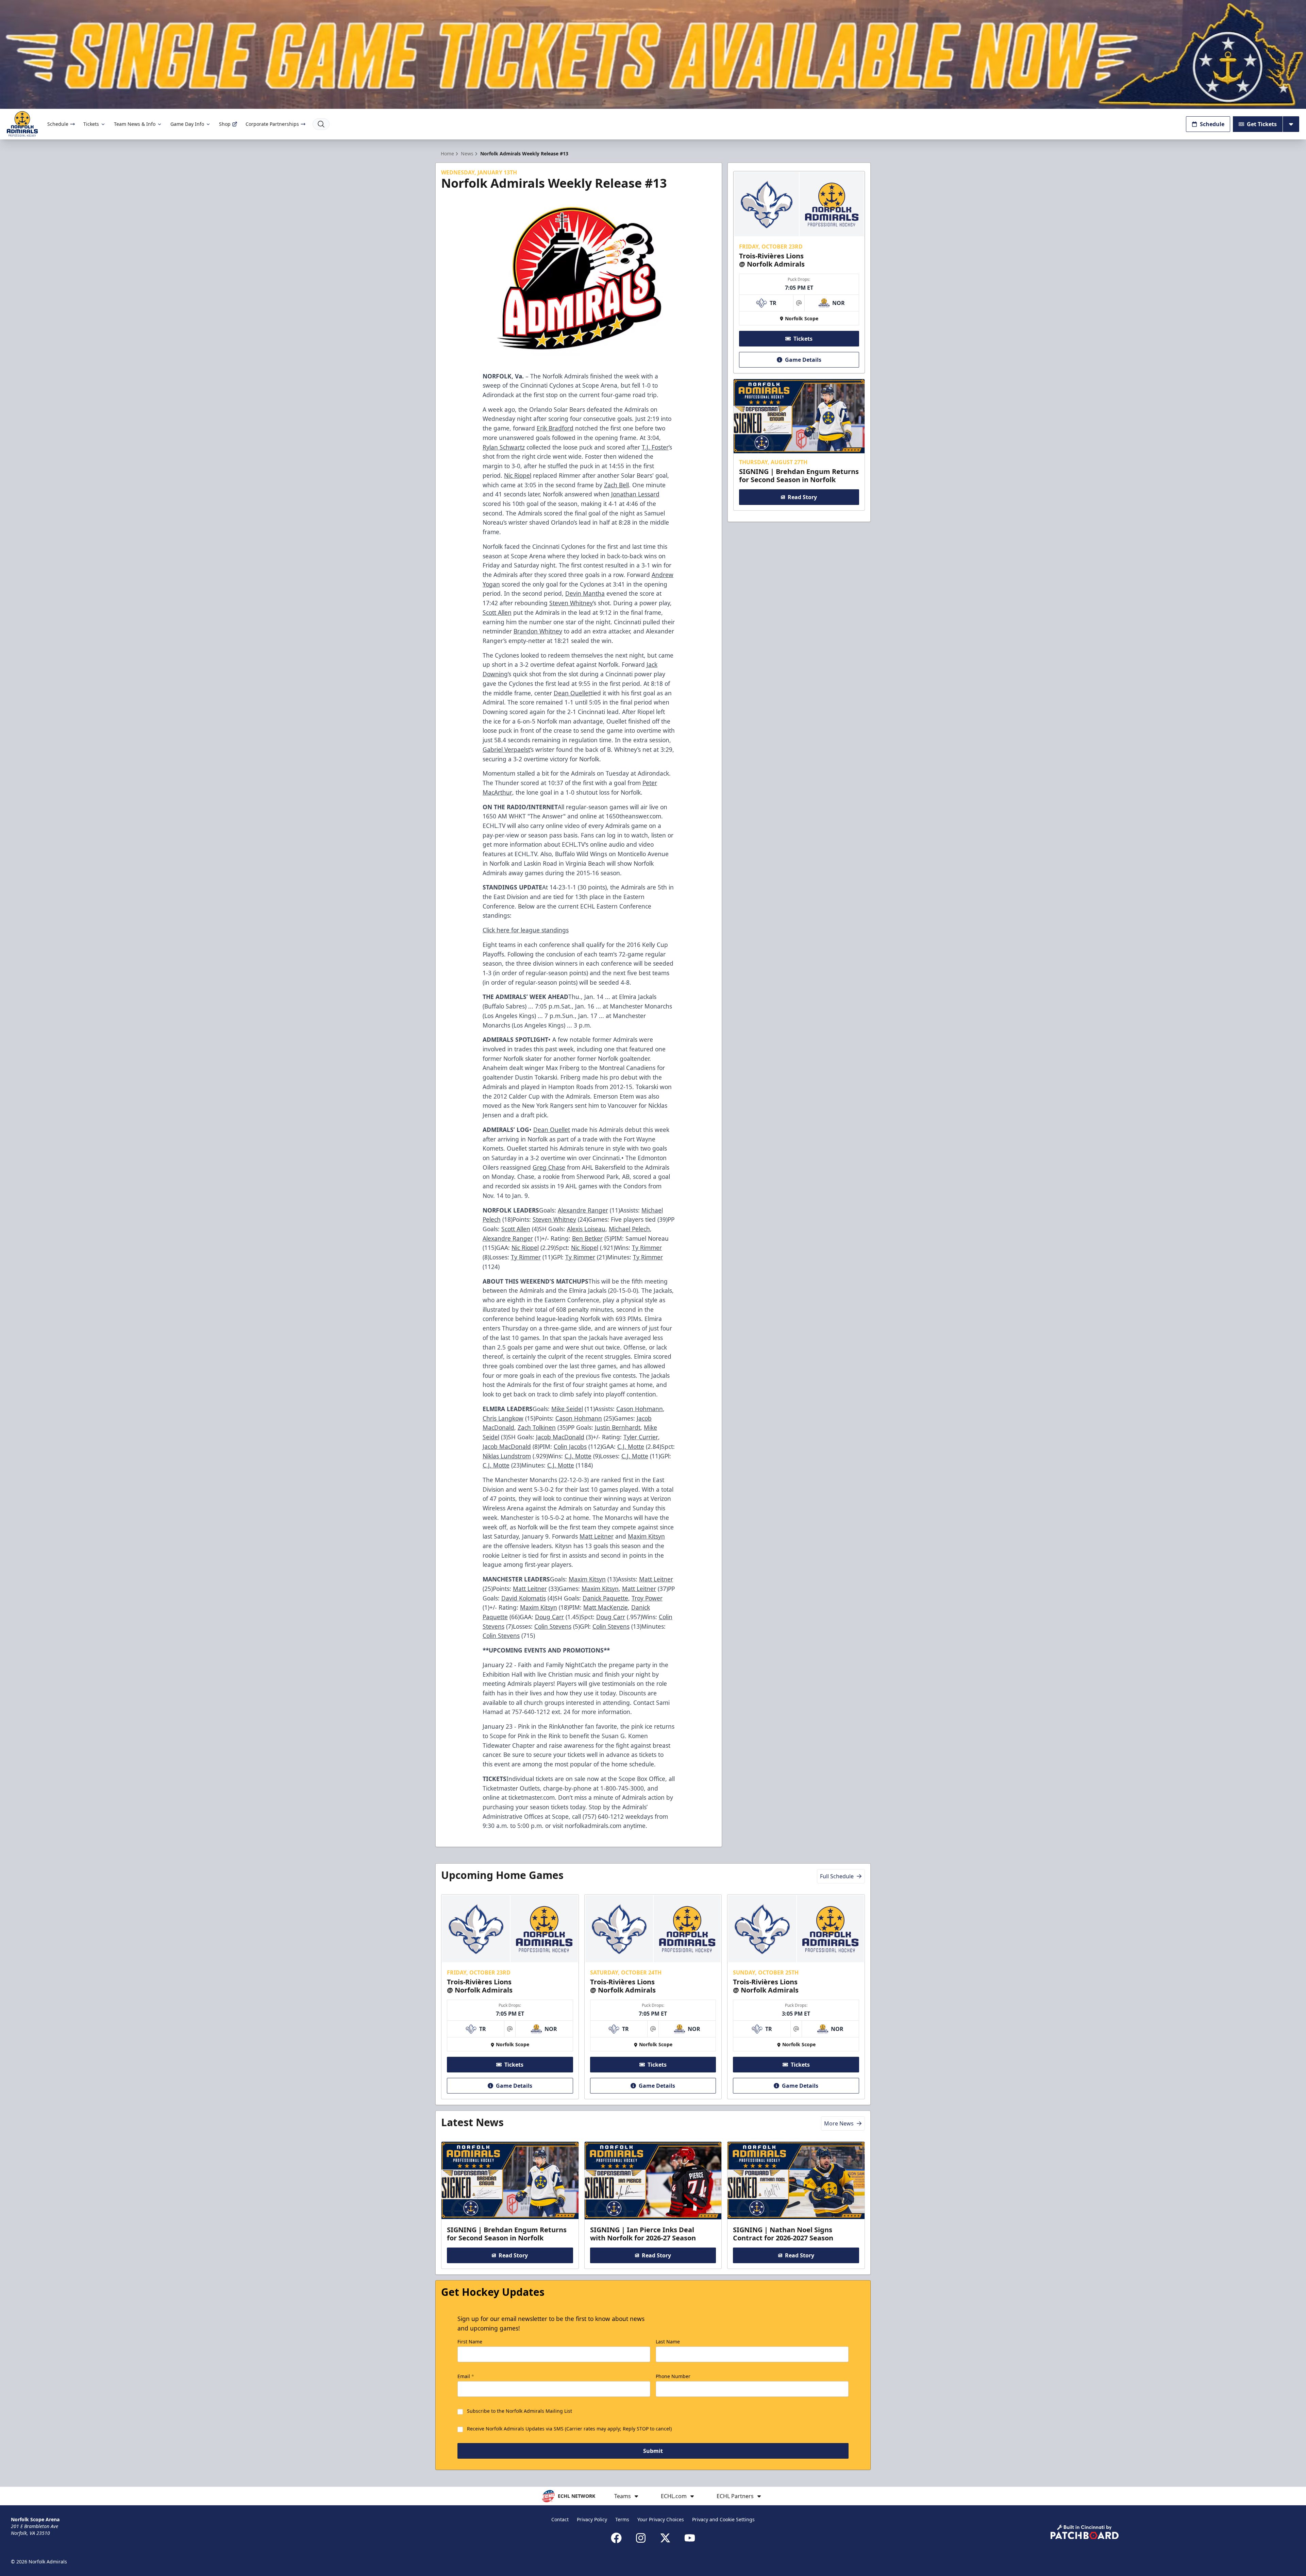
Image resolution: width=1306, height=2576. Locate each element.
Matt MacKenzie (606, 1607)
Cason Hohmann (640, 1409)
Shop (225, 124)
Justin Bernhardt (618, 1427)
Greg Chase (549, 1167)
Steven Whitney (571, 603)
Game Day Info (187, 124)
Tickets (91, 124)
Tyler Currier (641, 1437)
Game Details (803, 360)
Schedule (58, 124)
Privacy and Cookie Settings (723, 2519)
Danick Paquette (605, 1598)
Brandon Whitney (538, 631)
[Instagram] (641, 2538)
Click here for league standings (526, 930)
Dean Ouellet (572, 693)
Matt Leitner (597, 1536)
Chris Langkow (503, 1418)
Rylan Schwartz (504, 447)
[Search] (321, 124)
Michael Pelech (629, 1229)
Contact (560, 2519)
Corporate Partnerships (272, 124)
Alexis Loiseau (586, 1229)
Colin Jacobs (570, 1446)
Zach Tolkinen (537, 1427)
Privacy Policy (592, 2519)
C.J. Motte (631, 1446)
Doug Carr (549, 1617)
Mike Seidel (567, 1409)
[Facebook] (616, 2538)
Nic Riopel (518, 475)
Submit (653, 2451)
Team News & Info (135, 124)
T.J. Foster (655, 447)
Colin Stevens (553, 1626)
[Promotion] (653, 54)
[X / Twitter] (665, 2538)
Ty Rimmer (647, 1248)
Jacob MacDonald (560, 1437)
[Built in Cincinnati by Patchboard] (1085, 2532)
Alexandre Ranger (583, 1210)
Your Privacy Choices (661, 2519)
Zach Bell (616, 485)
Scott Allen (497, 612)
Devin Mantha (585, 593)
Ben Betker (587, 1238)
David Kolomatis (524, 1598)
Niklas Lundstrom (507, 1456)
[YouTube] (690, 2538)
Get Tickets (1262, 124)
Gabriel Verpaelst (506, 749)
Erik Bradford (555, 428)
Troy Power (647, 1598)
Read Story (802, 497)
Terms (622, 2519)
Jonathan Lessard (635, 494)
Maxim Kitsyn (646, 1536)
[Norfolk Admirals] (22, 124)
